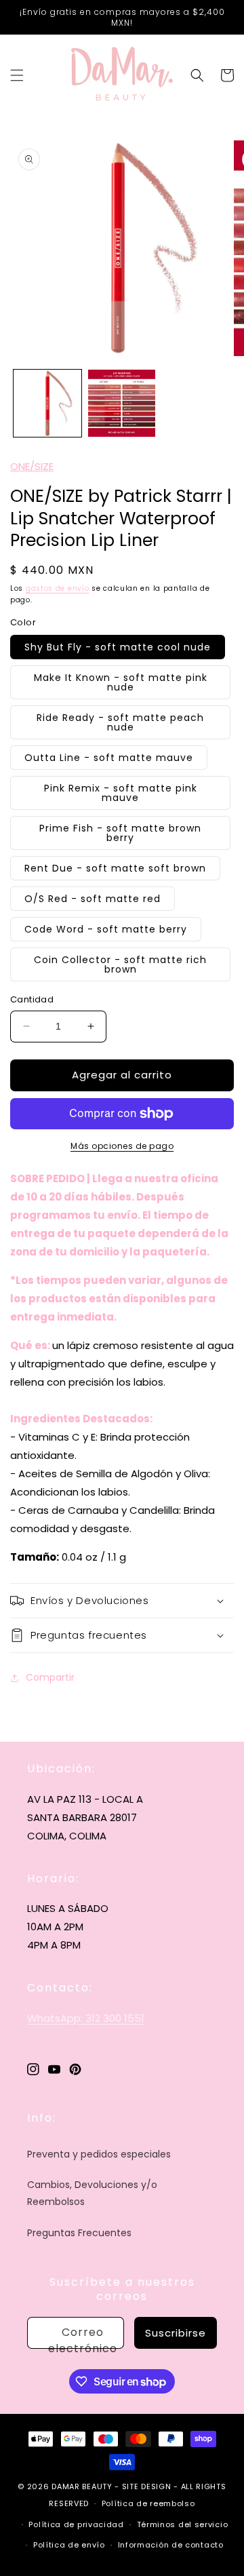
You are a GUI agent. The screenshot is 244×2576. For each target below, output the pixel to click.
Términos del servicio (183, 2524)
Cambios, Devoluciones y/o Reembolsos (92, 2193)
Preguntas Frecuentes (79, 2233)
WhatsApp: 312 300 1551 (86, 2018)
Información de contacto (171, 2545)
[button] (17, 75)
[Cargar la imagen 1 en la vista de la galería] (47, 404)
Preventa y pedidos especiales (99, 2154)
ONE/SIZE (32, 466)
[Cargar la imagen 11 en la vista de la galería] (122, 404)
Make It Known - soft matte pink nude (121, 682)
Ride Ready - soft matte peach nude (120, 722)
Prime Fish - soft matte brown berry (120, 833)
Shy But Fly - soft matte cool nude (118, 647)
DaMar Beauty (82, 2486)
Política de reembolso (148, 2503)
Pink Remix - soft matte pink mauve (121, 793)
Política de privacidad (76, 2524)
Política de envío (69, 2545)
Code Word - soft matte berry (106, 929)
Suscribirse (176, 2333)
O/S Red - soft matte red (93, 899)
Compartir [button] (50, 1677)
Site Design (147, 2486)
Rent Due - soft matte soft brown (115, 868)
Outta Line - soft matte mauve (109, 758)
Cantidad (32, 999)
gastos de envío (58, 588)
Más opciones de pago (122, 1146)
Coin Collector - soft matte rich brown (120, 964)
